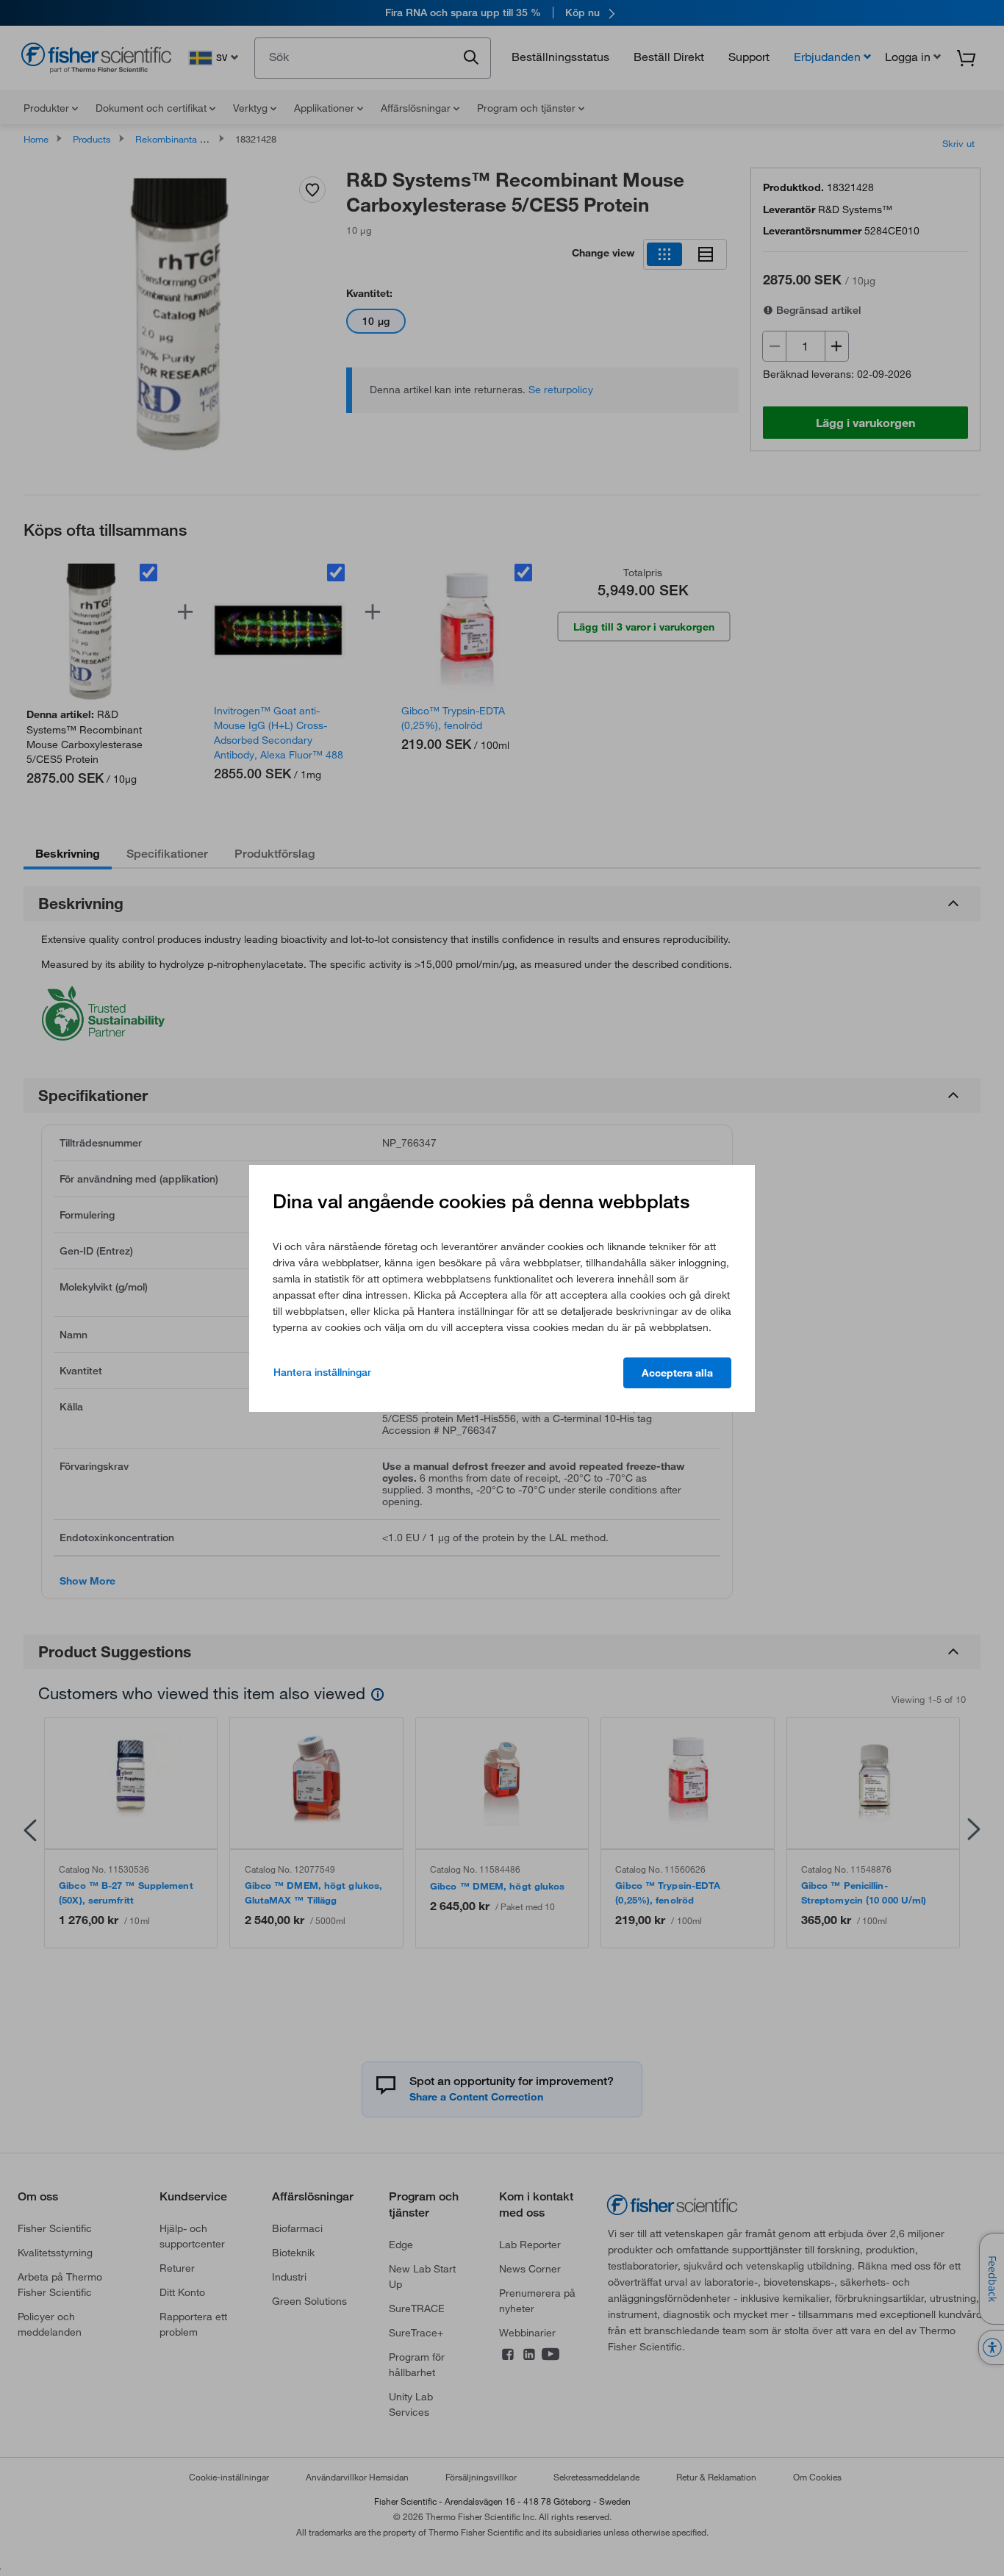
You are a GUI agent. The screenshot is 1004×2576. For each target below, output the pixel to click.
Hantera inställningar (322, 1372)
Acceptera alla (677, 1373)
